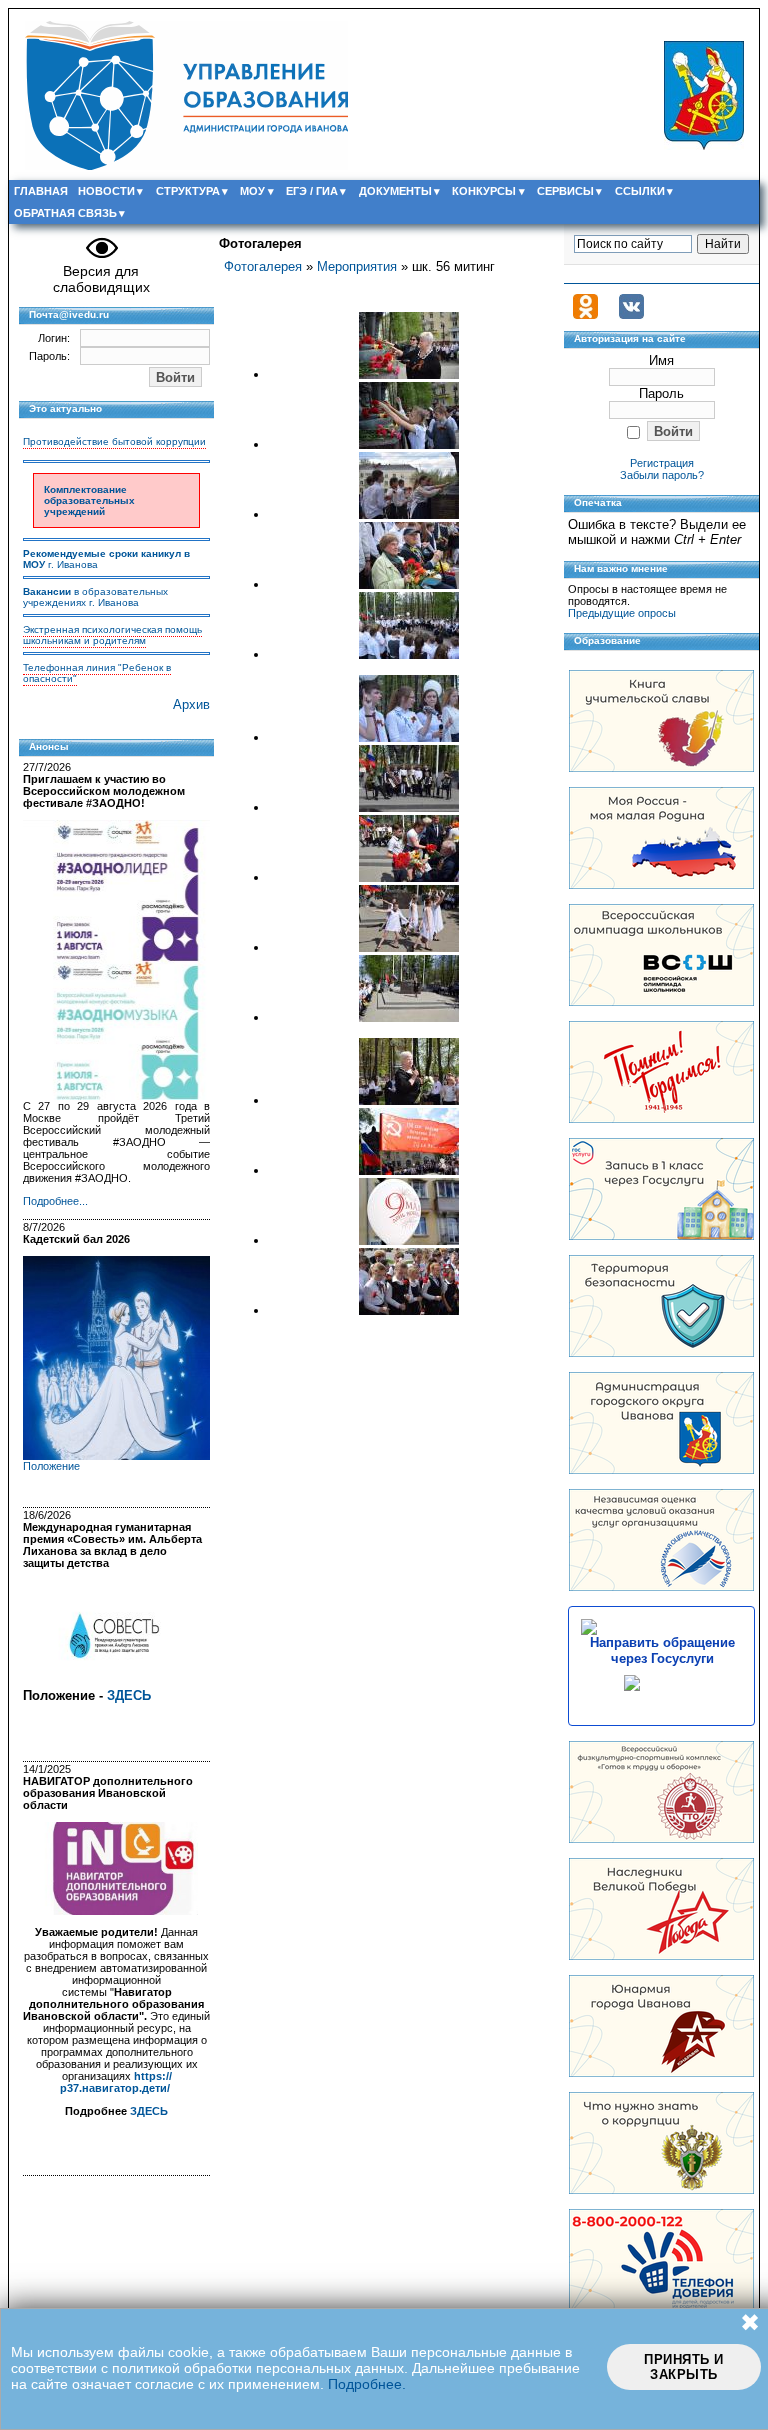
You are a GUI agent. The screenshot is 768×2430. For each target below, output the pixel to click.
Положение (51, 1466)
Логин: (54, 338)
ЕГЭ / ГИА (312, 191)
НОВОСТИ (106, 191)
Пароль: (49, 356)
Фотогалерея (263, 266)
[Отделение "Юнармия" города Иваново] (661, 2072)
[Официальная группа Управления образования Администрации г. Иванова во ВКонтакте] (631, 315)
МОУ (252, 191)
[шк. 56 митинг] (409, 374)
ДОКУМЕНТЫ (395, 191)
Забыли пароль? (662, 475)
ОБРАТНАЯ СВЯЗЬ (65, 213)
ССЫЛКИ (640, 191)
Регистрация (662, 463)
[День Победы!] (661, 1955)
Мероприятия (357, 266)
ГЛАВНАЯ (41, 191)
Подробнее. (367, 2384)
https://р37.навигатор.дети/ (116, 2082)
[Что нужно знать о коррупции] (661, 2189)
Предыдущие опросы (622, 613)
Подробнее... (55, 1201)
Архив (191, 704)
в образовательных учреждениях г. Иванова (95, 597)
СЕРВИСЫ (565, 191)
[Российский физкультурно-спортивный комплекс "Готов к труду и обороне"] (661, 1838)
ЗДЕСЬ (129, 1695)
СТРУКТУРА (188, 191)
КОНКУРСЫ (484, 191)
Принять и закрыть (684, 2367)
